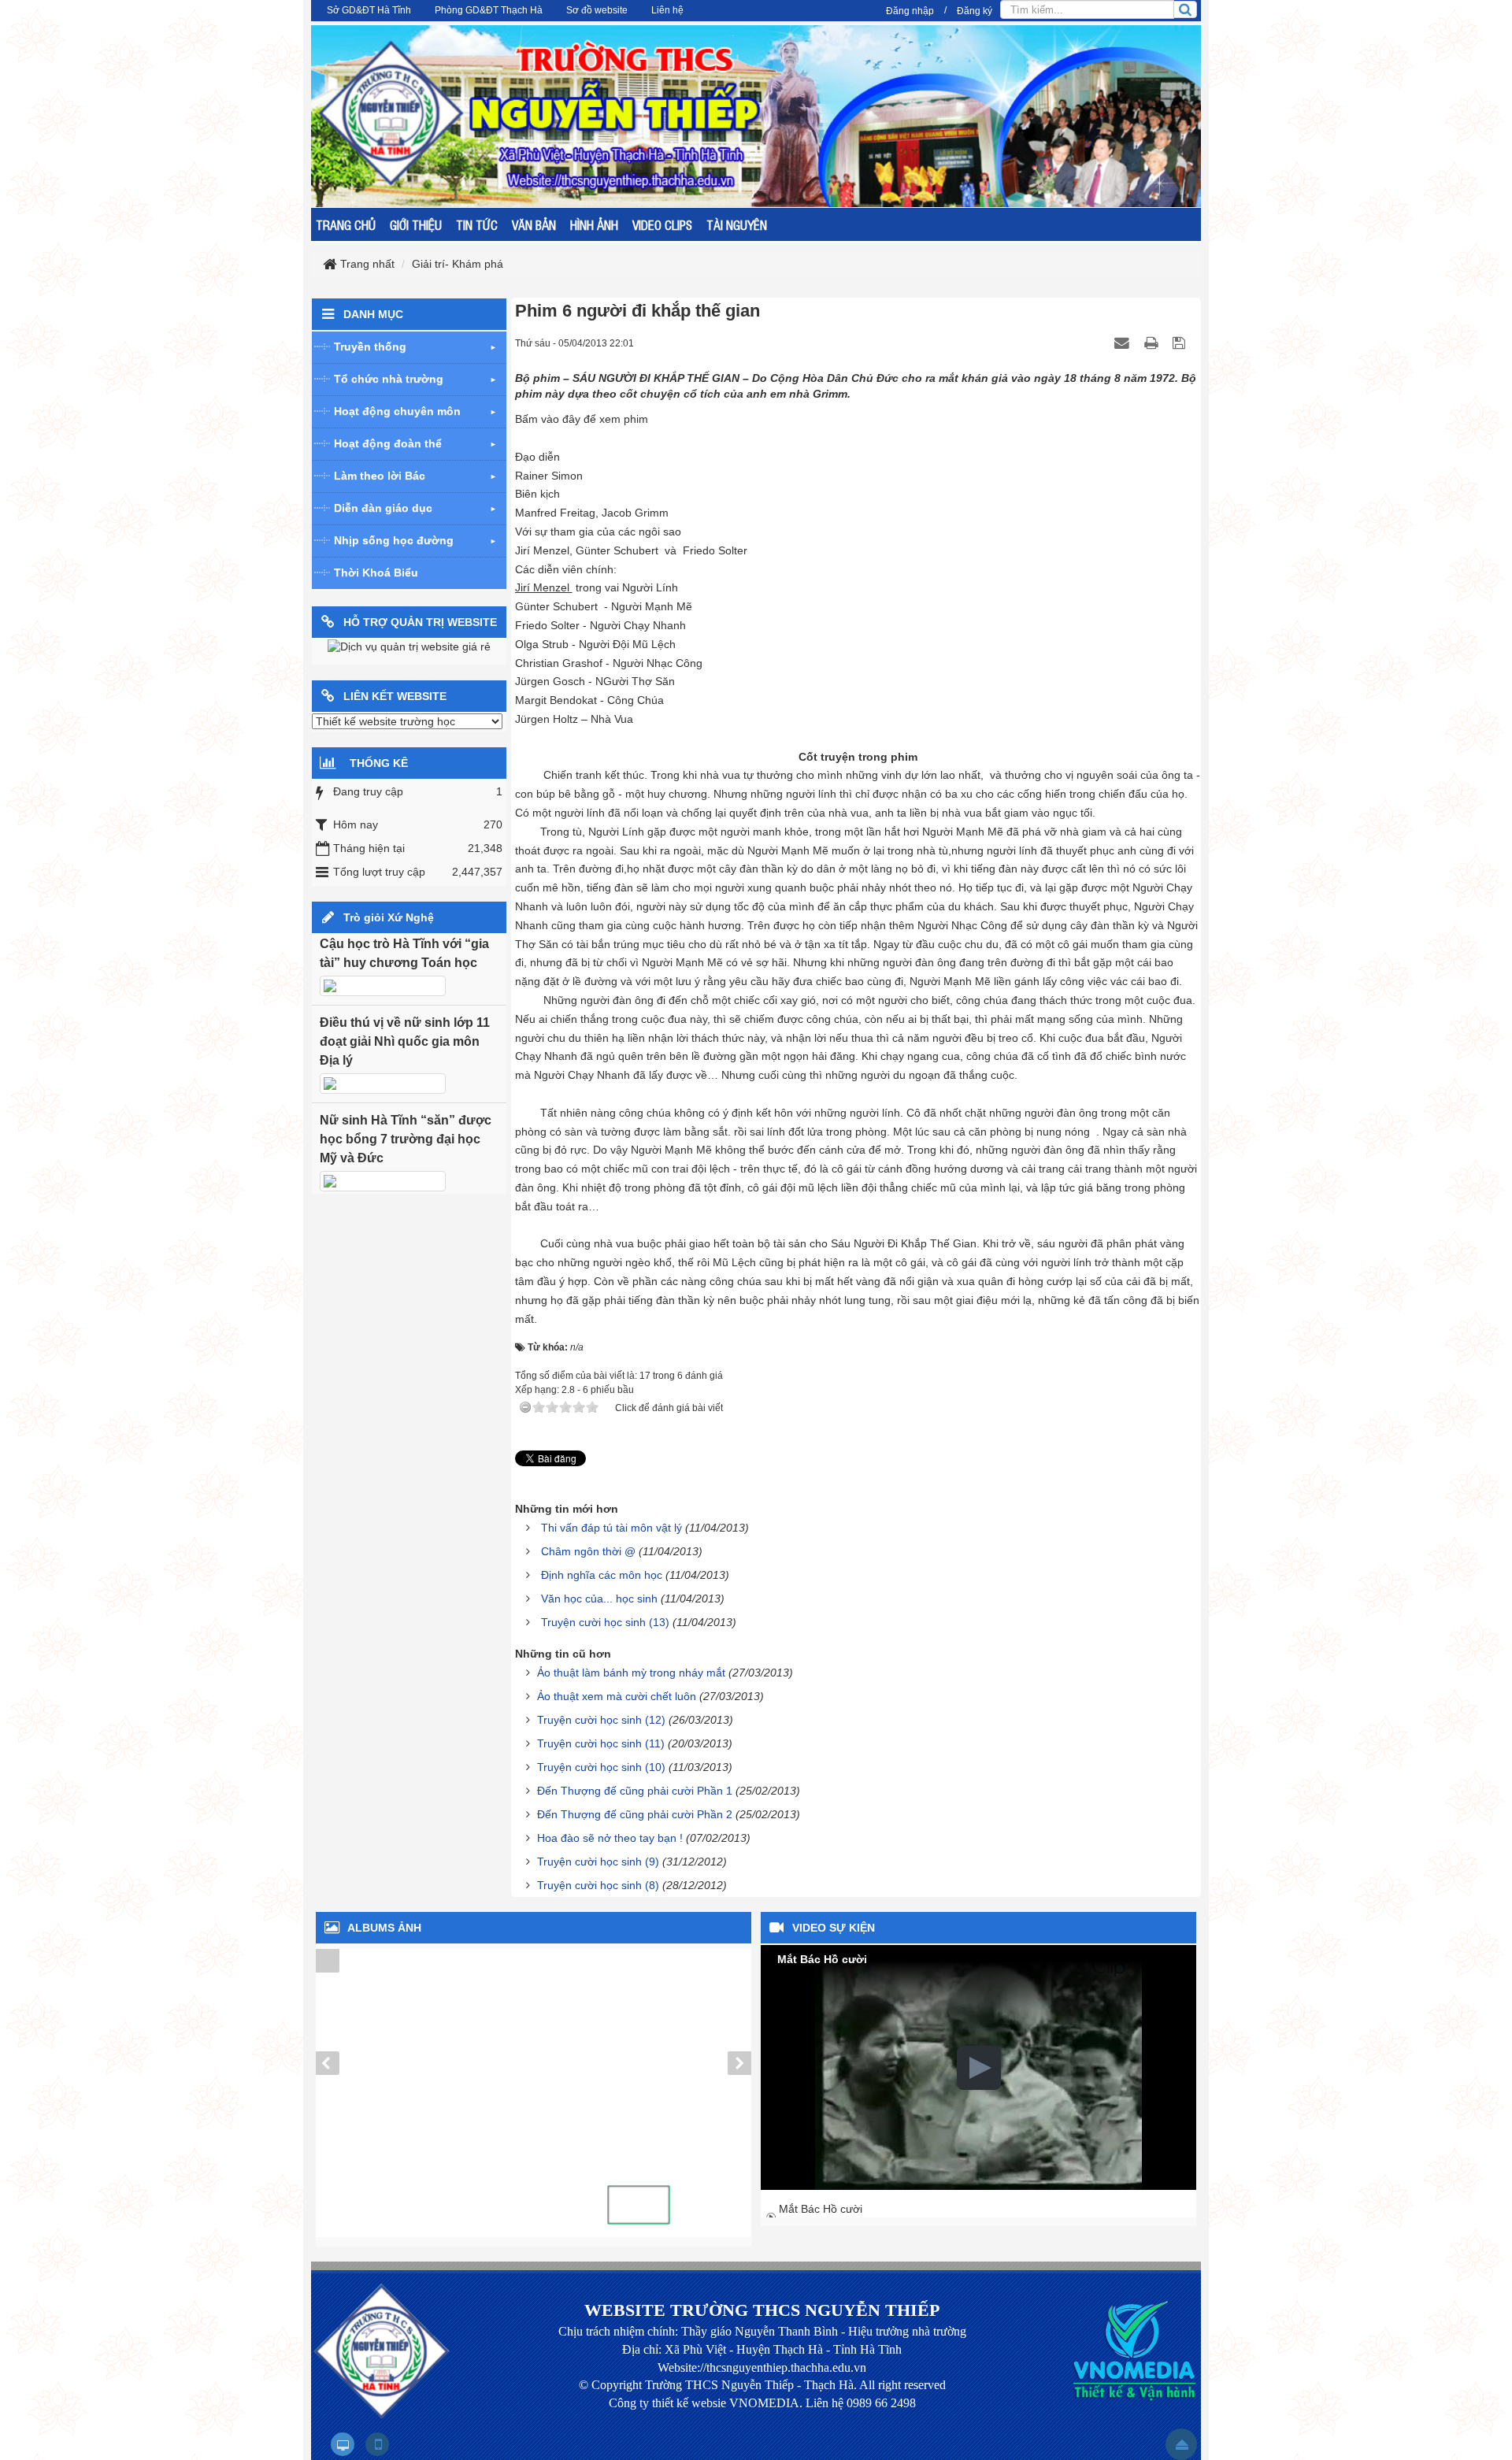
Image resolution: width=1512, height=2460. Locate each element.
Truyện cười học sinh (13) (605, 1622)
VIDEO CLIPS (662, 224)
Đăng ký (975, 11)
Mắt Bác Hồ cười (821, 2209)
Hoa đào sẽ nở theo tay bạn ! (610, 1838)
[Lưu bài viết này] (1181, 343)
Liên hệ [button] (667, 10)
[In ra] (1153, 343)
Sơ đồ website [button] (597, 10)
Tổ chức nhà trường (389, 379)
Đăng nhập (910, 11)
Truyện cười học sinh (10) (601, 1767)
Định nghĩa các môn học (602, 1575)
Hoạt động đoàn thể (388, 443)
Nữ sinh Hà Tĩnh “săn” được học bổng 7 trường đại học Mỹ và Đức (406, 1139)
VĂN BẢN (534, 224)
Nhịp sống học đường (394, 540)
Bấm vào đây (548, 419)
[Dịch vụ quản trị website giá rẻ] (409, 646)
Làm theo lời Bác (380, 476)
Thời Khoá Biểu (376, 572)
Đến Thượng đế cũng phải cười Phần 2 (635, 1814)
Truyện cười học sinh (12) (601, 1720)
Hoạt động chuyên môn (397, 411)
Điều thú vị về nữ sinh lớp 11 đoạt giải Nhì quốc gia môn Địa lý (405, 1041)
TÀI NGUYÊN (737, 224)
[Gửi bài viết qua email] (1124, 343)
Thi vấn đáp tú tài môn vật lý (611, 1528)
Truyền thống (370, 346)
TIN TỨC (477, 224)
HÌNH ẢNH (594, 224)
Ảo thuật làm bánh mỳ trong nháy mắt (631, 1673)
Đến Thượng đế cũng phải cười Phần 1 (635, 1791)
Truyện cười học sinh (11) (601, 1743)
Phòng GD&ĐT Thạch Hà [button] (489, 10)
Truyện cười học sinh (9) (598, 1862)
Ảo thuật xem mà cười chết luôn (617, 1696)
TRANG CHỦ (346, 224)
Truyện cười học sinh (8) (598, 1885)
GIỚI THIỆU (416, 224)
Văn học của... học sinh (599, 1599)
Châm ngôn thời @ (588, 1551)
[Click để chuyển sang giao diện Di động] (377, 2444)
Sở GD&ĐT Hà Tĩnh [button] (369, 10)
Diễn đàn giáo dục (383, 508)
